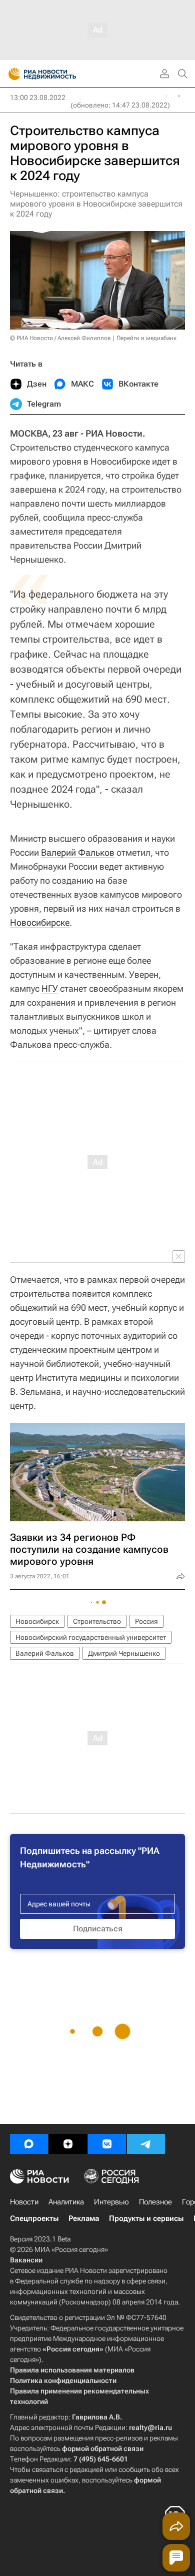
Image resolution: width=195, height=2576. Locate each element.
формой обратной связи (103, 2448)
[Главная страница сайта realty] (60, 74)
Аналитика (66, 2202)
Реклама (84, 2218)
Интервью (111, 2202)
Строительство (97, 1621)
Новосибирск (37, 1621)
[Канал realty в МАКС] (29, 2144)
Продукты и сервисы (146, 2218)
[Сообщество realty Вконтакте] (107, 2144)
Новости (24, 2202)
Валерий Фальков (78, 852)
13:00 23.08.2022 (38, 98)
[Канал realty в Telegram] (146, 2144)
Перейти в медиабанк (146, 338)
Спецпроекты (34, 2218)
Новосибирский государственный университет (91, 1637)
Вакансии (26, 2260)
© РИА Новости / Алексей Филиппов (60, 338)
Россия (146, 1621)
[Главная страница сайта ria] (11, 74)
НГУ (50, 988)
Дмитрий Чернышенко (124, 1653)
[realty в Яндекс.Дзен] (68, 2144)
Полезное (155, 2202)
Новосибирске (40, 922)
